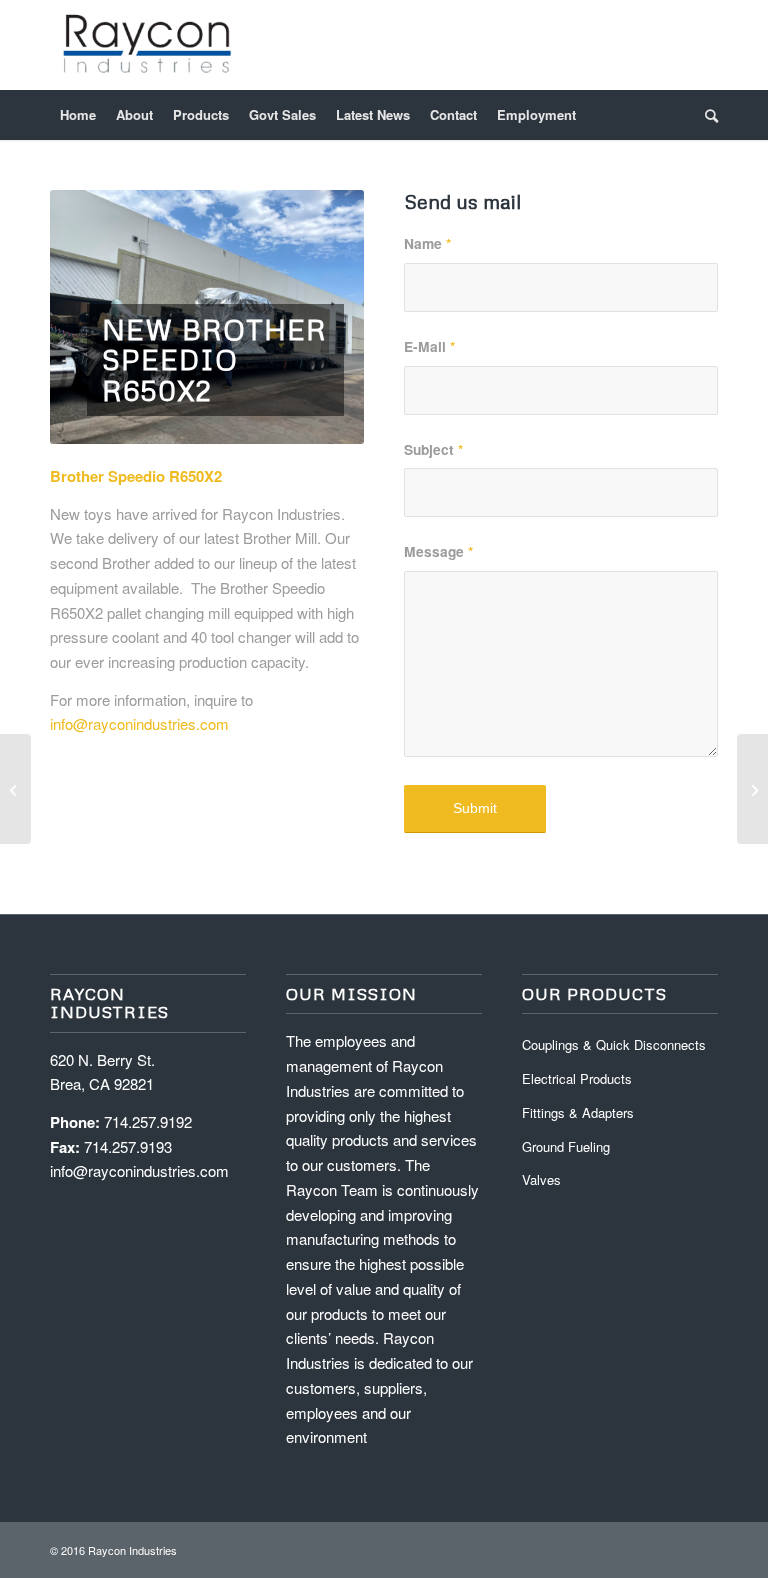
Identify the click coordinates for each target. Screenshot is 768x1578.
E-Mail (429, 346)
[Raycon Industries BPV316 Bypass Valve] (15, 789)
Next (319, 317)
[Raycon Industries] (148, 45)
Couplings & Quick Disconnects (614, 1044)
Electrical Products (577, 1078)
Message (438, 551)
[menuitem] (78, 115)
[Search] (706, 115)
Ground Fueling (566, 1146)
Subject (433, 449)
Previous (95, 317)
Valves (541, 1179)
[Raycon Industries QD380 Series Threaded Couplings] (752, 789)
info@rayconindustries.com (139, 723)
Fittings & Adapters (578, 1112)
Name (427, 243)
